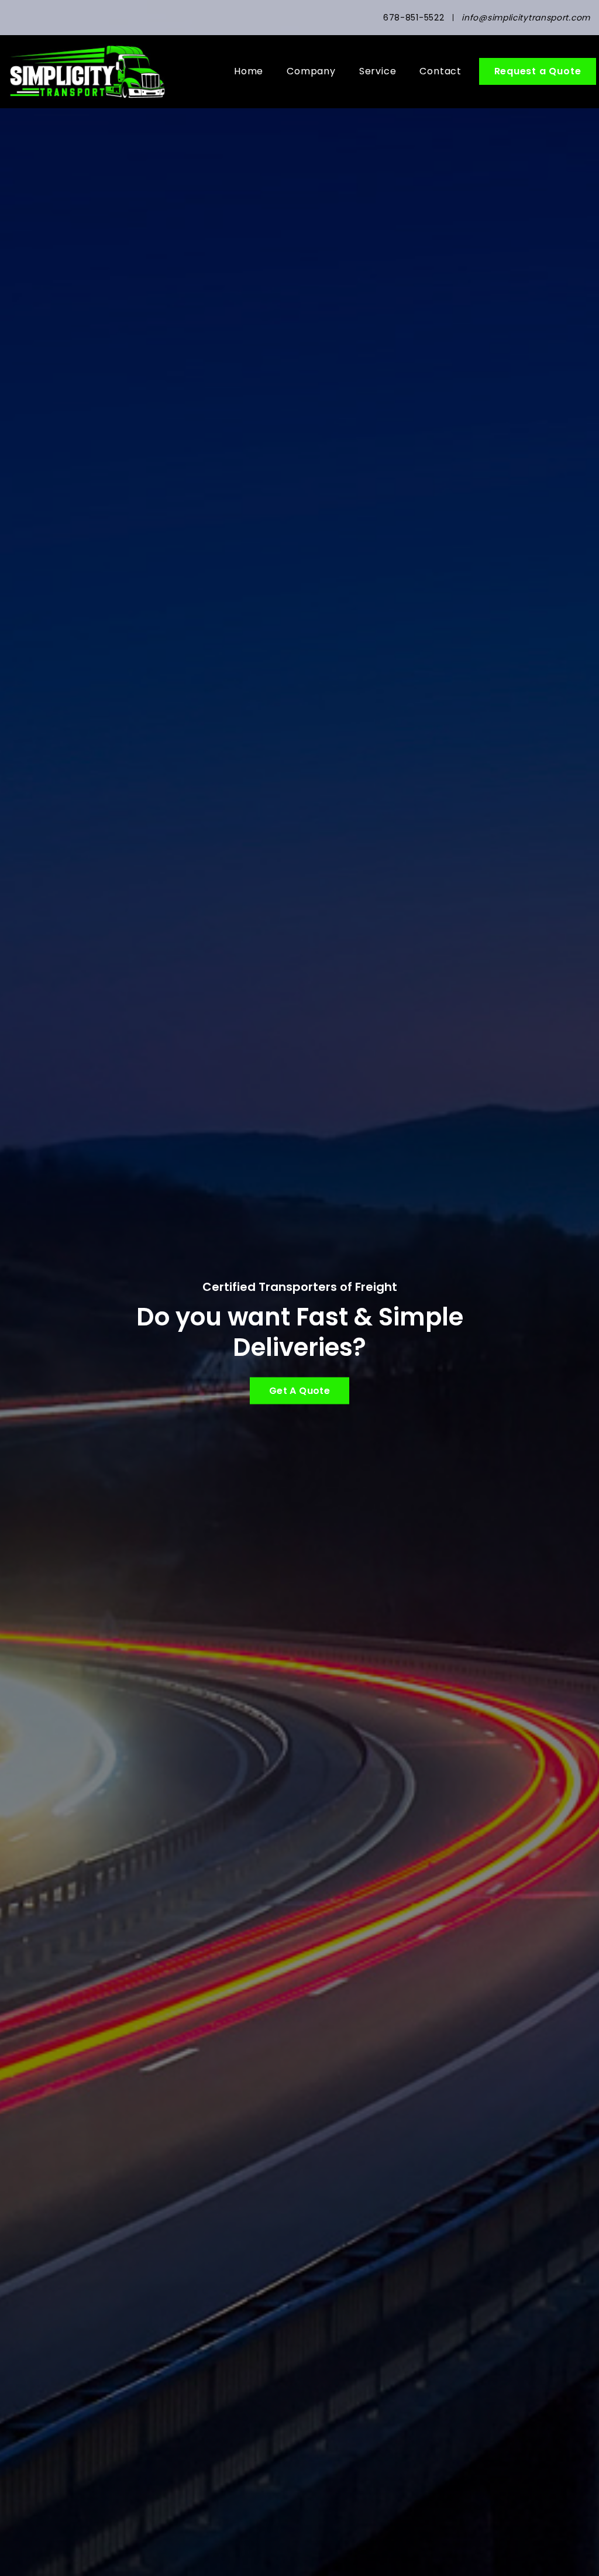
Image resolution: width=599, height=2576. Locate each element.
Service (378, 71)
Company (311, 71)
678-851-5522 (414, 18)
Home (249, 71)
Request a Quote (538, 71)
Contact (440, 71)
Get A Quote (299, 1391)
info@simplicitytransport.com (526, 18)
